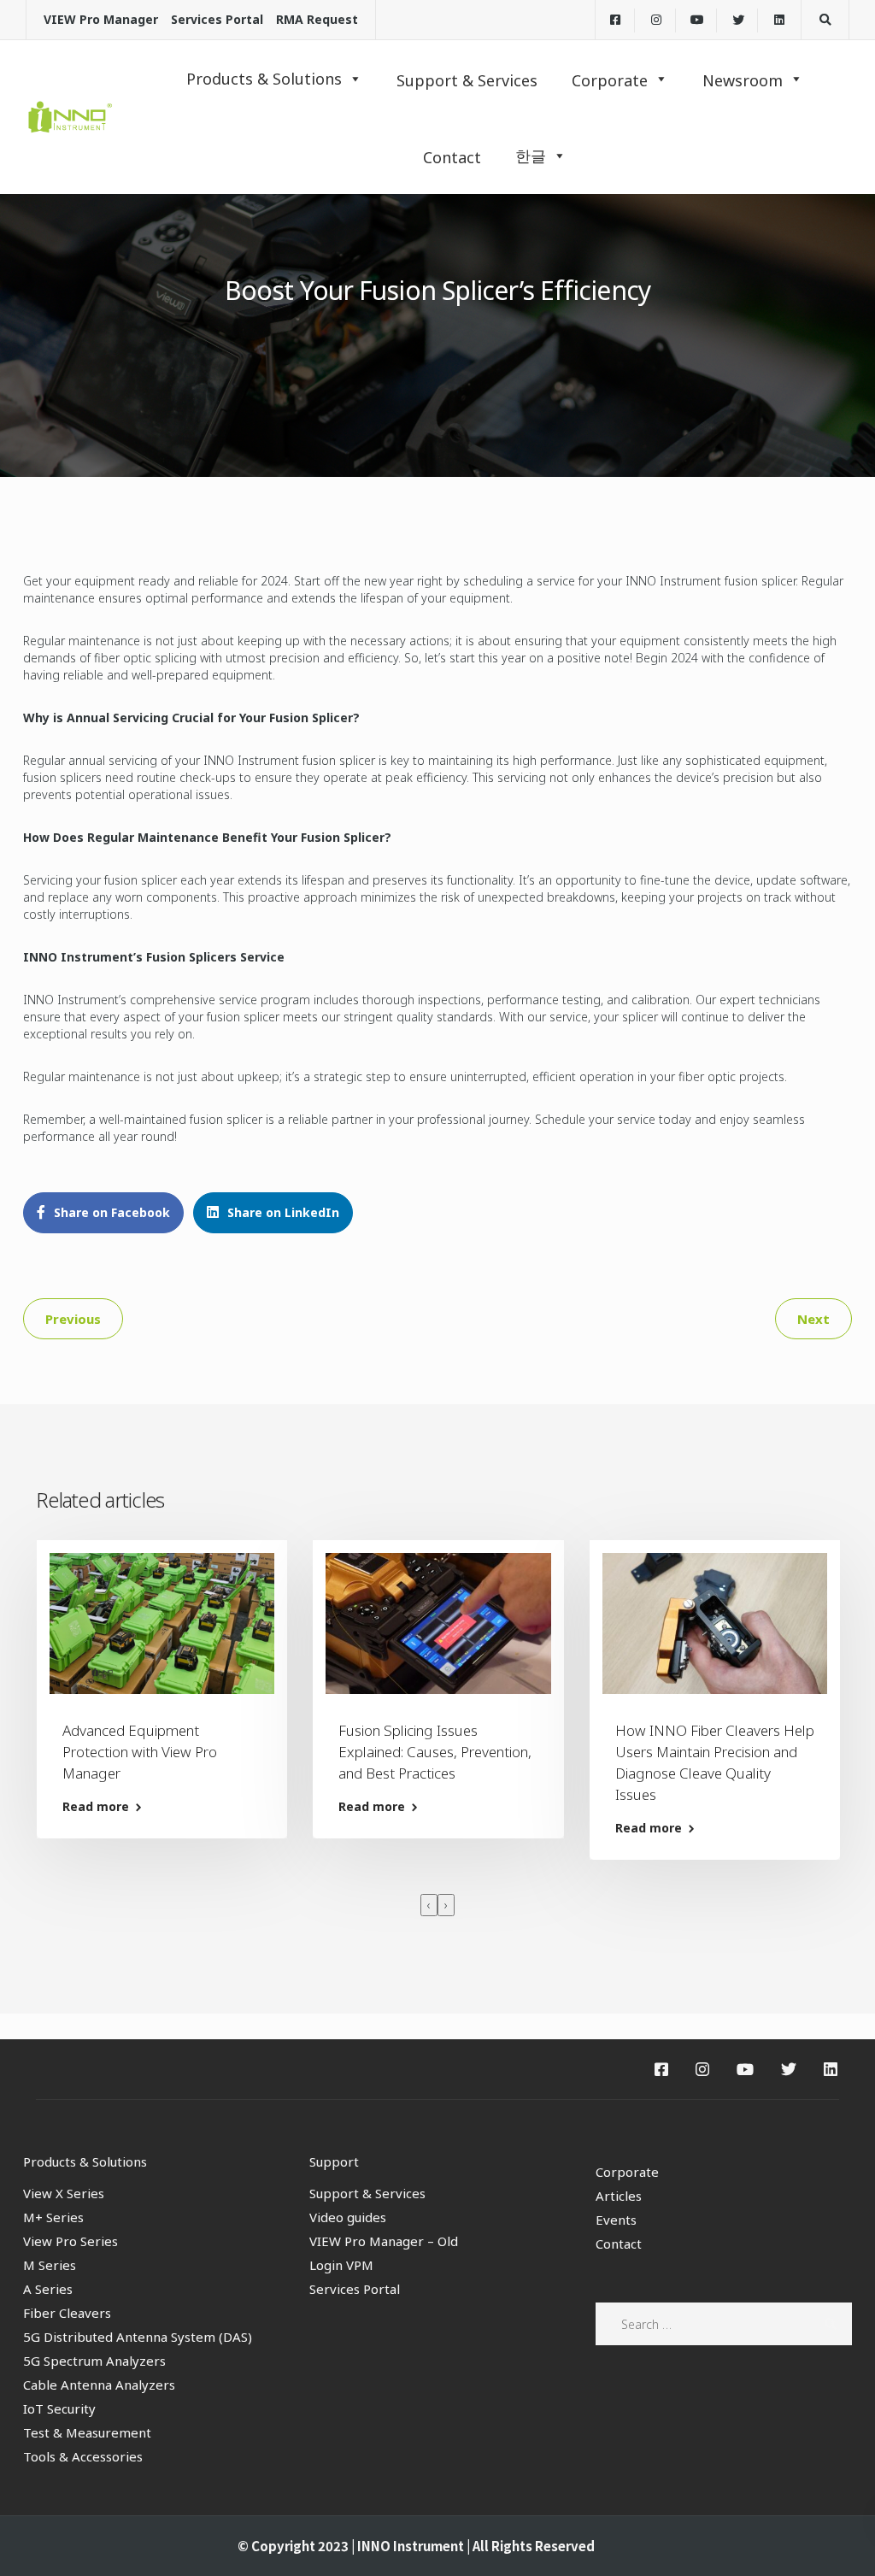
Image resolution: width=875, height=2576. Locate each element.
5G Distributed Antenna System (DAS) (138, 2337)
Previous (73, 1319)
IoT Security (59, 2408)
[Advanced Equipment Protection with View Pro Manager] (162, 1622)
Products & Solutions (264, 79)
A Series (48, 2289)
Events (616, 2220)
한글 (531, 156)
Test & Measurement (87, 2432)
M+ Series (53, 2217)
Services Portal (217, 19)
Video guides (348, 2217)
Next (813, 1319)
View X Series (64, 2193)
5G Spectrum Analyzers (94, 2361)
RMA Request (317, 19)
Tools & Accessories (83, 2456)
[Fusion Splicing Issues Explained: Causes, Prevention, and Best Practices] (438, 1622)
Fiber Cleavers (67, 2313)
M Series (50, 2265)
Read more (96, 1807)
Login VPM (341, 2265)
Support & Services (367, 2193)
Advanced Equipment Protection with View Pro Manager (140, 1752)
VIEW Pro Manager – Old (384, 2241)
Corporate (627, 2172)
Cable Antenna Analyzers (99, 2385)
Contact (619, 2244)
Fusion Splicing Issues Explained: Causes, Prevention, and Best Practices (435, 1752)
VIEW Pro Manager (101, 19)
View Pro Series (70, 2241)
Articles (619, 2196)
